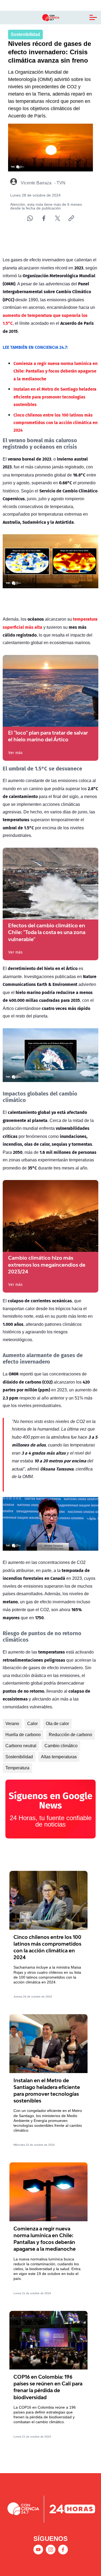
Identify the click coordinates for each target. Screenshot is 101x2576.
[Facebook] (44, 218)
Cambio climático (61, 1746)
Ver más (15, 753)
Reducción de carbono (70, 1735)
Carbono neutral (21, 1746)
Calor (32, 1724)
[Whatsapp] (30, 218)
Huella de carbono (23, 1735)
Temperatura (17, 1768)
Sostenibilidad (19, 1757)
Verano (12, 1724)
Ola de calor (57, 1724)
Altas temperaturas (59, 1757)
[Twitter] (58, 218)
